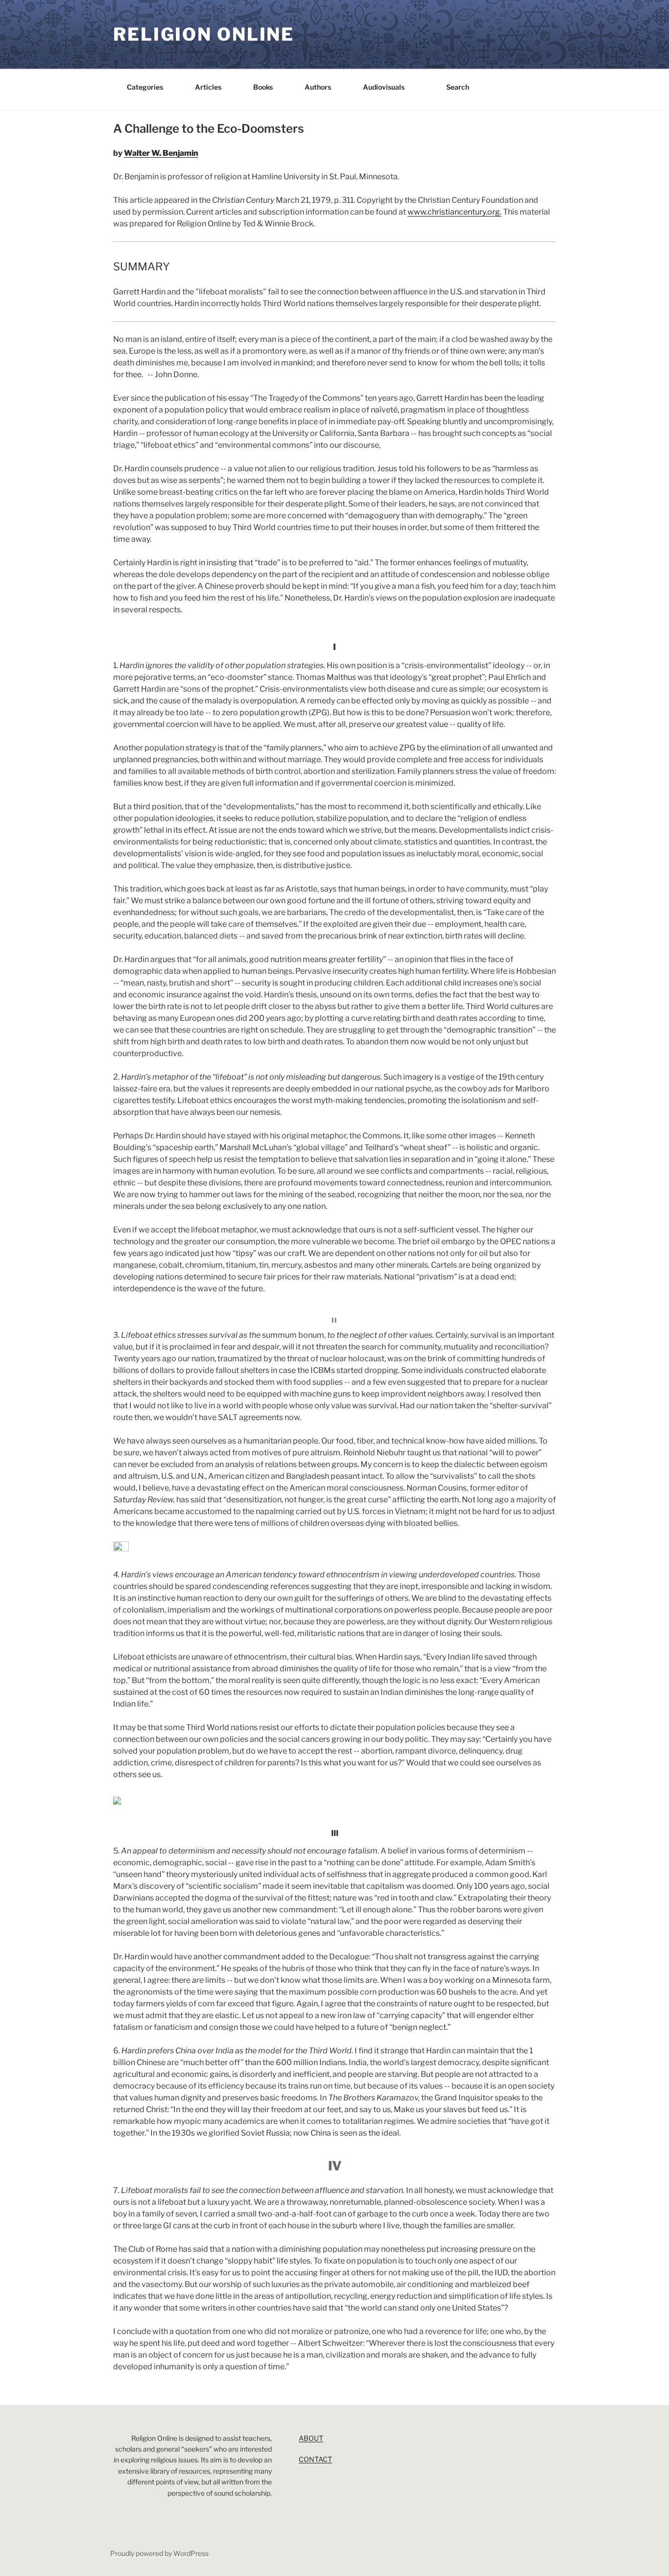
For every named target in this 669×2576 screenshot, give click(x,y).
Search (458, 87)
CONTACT (315, 2459)
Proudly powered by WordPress (159, 2553)
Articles (208, 87)
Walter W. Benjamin (161, 153)
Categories (145, 87)
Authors (318, 87)
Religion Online (204, 34)
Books (263, 87)
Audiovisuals (384, 87)
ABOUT (311, 2438)
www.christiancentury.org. (454, 212)
